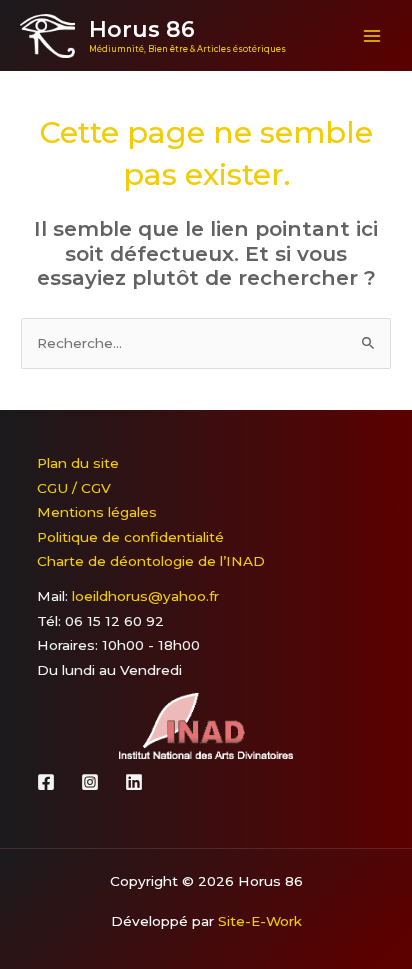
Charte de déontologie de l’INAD (151, 561)
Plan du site (78, 463)
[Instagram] (90, 782)
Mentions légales (97, 512)
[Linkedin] (134, 782)
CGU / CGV (74, 488)
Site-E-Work (260, 921)
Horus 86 (142, 29)
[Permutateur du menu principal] (372, 35)
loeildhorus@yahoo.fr (145, 596)
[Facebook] (46, 782)
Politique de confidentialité (130, 537)
